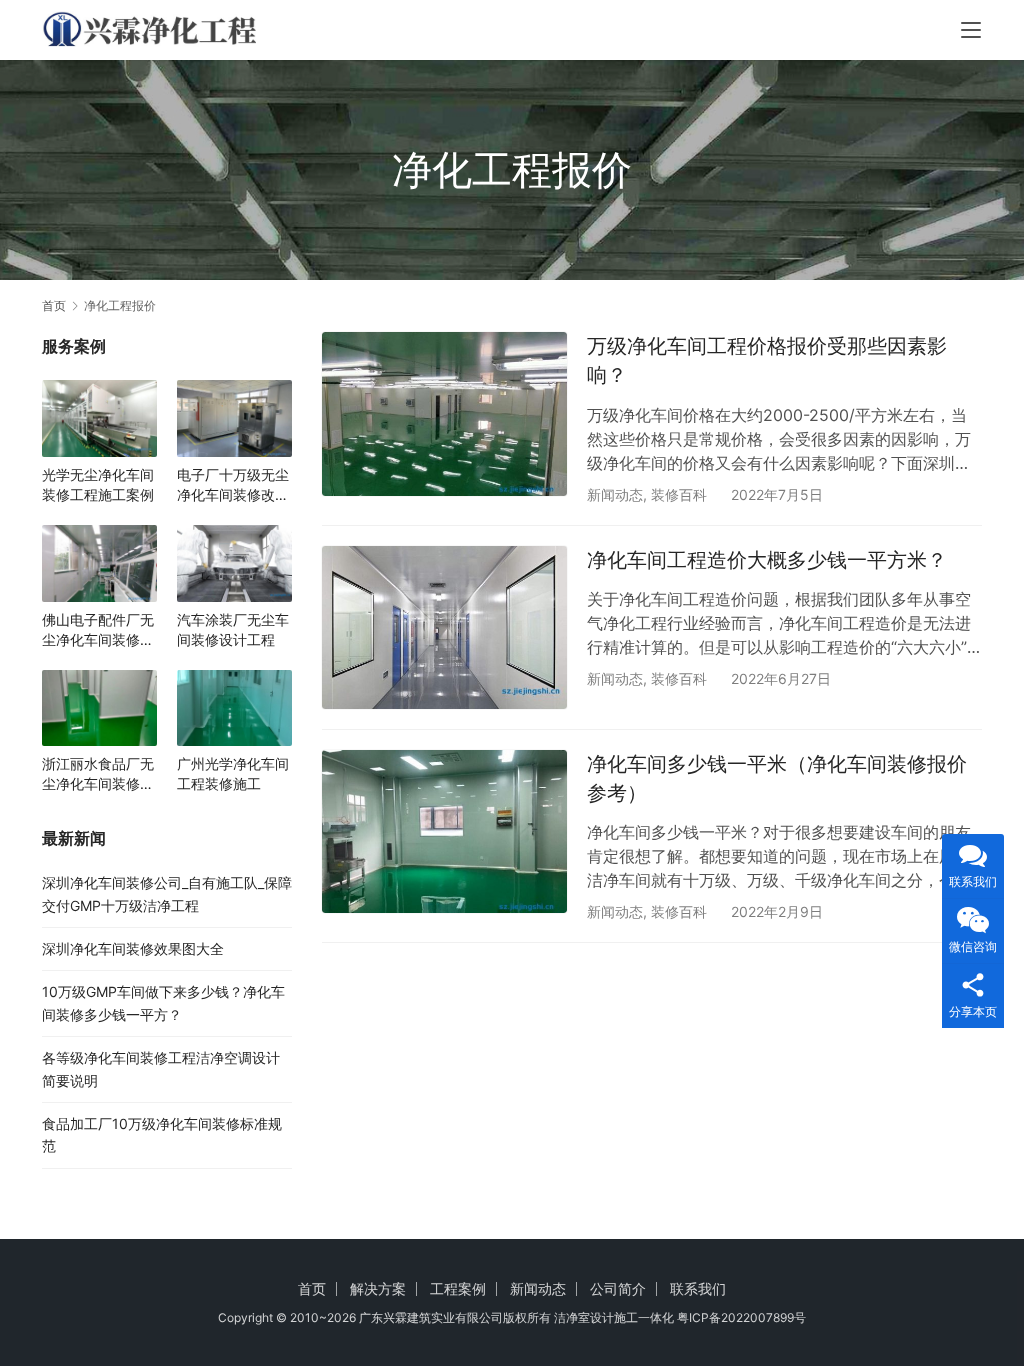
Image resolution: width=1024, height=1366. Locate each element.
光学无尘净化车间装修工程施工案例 (98, 484)
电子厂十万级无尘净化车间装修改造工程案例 (233, 485)
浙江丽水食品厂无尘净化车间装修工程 (98, 774)
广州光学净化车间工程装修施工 (233, 773)
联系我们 (698, 1288)
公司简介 (618, 1288)
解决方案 (378, 1288)
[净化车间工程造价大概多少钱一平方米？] (444, 627)
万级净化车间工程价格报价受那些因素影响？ (767, 360)
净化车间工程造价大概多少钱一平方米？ (767, 560)
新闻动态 (615, 494)
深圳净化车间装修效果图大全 (133, 948)
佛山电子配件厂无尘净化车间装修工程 (98, 630)
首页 (54, 305)
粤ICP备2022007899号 (741, 1317)
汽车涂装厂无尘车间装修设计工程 (233, 629)
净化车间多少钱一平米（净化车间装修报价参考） (777, 778)
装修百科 (679, 494)
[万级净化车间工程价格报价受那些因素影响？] (444, 413)
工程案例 (458, 1288)
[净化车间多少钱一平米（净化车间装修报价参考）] (444, 831)
